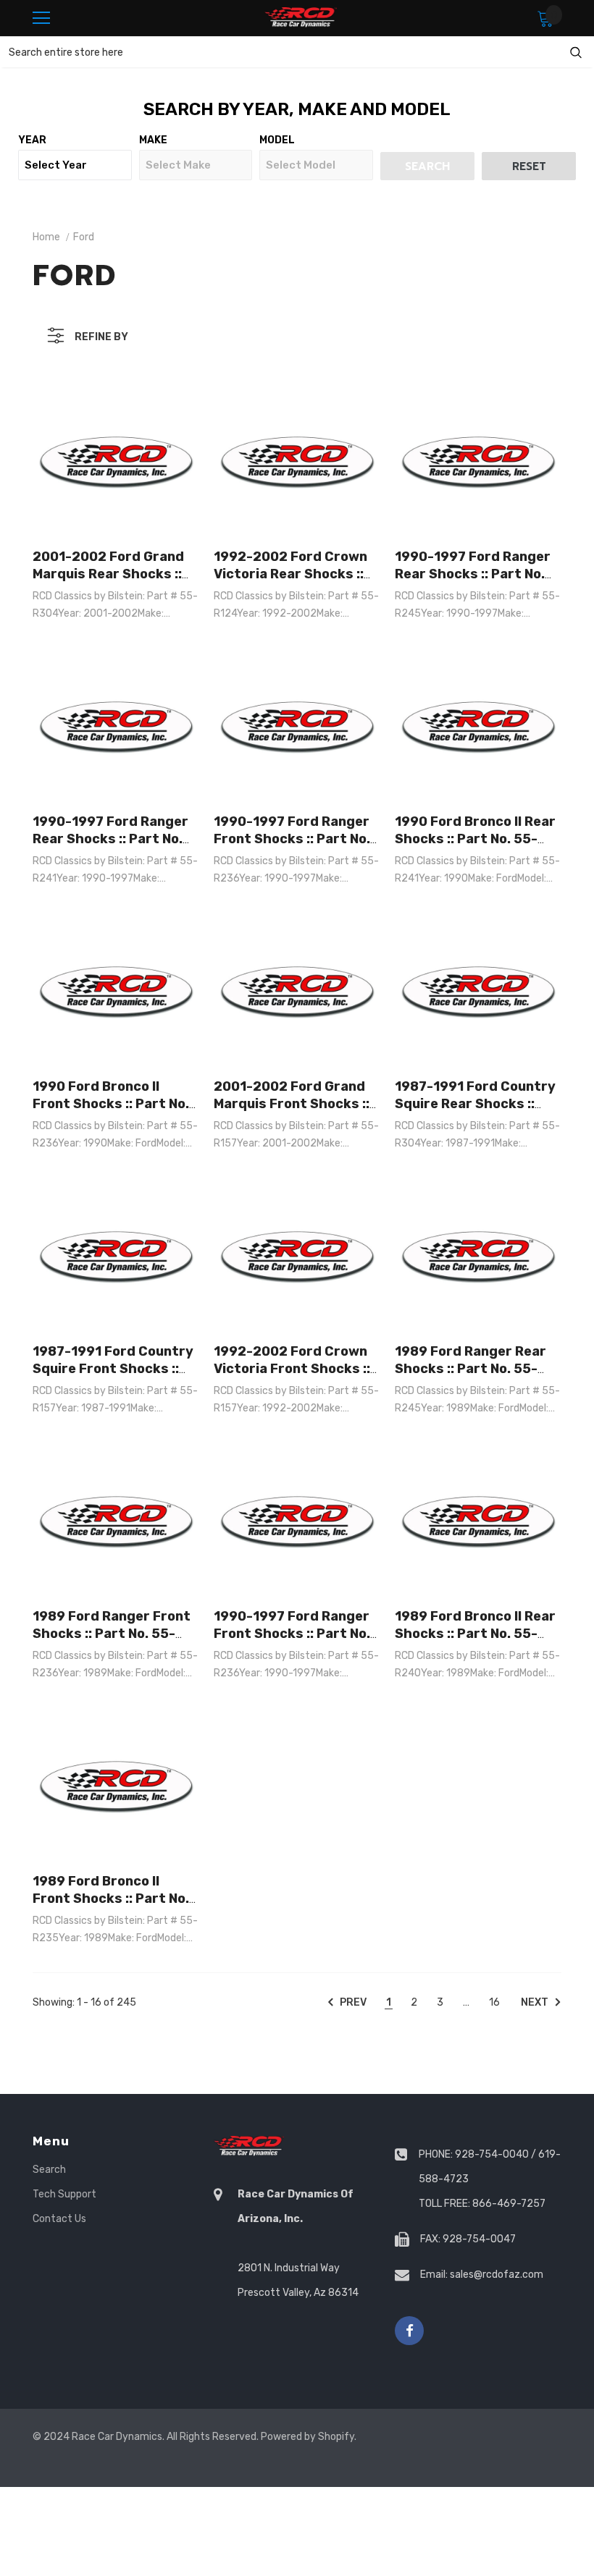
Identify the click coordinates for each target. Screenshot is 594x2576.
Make (153, 140)
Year (32, 140)
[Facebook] (409, 2331)
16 (494, 2002)
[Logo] (301, 18)
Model (277, 140)
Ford (84, 237)
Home (46, 237)
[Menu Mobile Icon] (41, 18)
